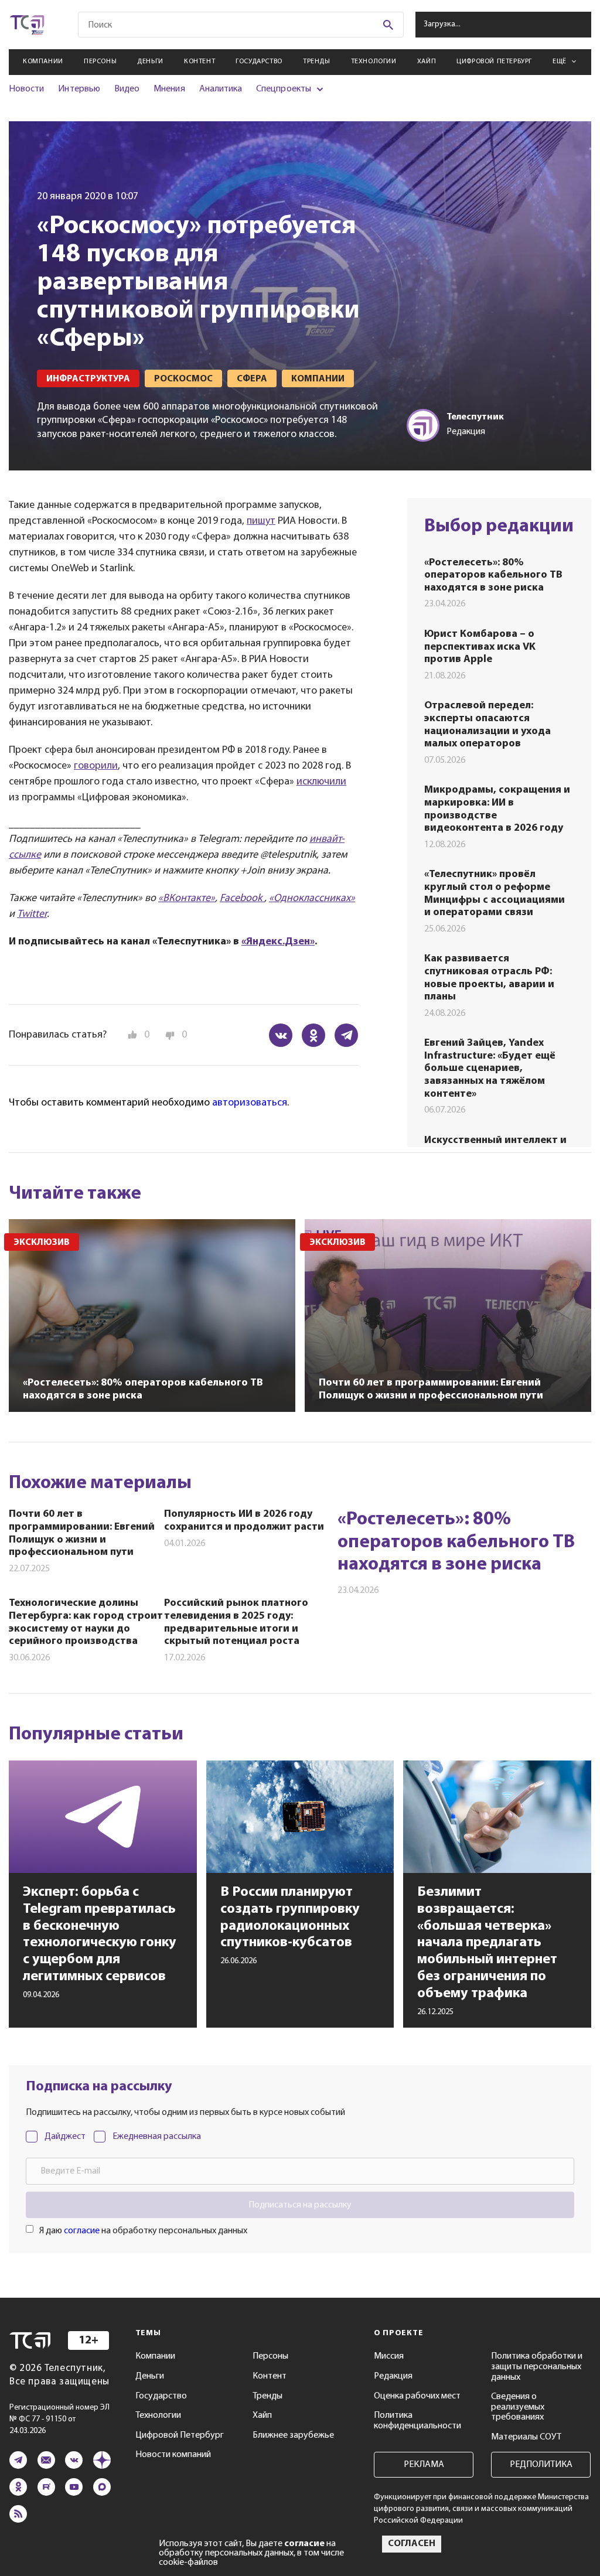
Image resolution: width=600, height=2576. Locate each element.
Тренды (317, 62)
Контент (200, 62)
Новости (26, 89)
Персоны (100, 62)
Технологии (374, 62)
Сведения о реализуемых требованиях (518, 2407)
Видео (127, 89)
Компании (43, 62)
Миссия (389, 2356)
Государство (259, 62)
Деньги (150, 62)
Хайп (427, 62)
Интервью (79, 89)
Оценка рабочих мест (417, 2396)
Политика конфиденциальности (417, 2421)
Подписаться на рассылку (300, 2205)
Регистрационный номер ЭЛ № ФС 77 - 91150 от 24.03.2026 (59, 2419)
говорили (96, 766)
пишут (261, 521)
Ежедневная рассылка (157, 2137)
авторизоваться (250, 1103)
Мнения (169, 89)
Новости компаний (173, 2455)
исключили (321, 782)
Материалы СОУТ (526, 2437)
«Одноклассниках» (312, 899)
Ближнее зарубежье (293, 2435)
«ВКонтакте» (187, 899)
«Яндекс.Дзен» (278, 942)
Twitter (32, 915)
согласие (82, 2231)
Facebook (242, 899)
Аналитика (221, 89)
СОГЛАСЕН (412, 2544)
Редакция (393, 2376)
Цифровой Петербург (494, 62)
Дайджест (65, 2137)
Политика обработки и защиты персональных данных (537, 2367)
